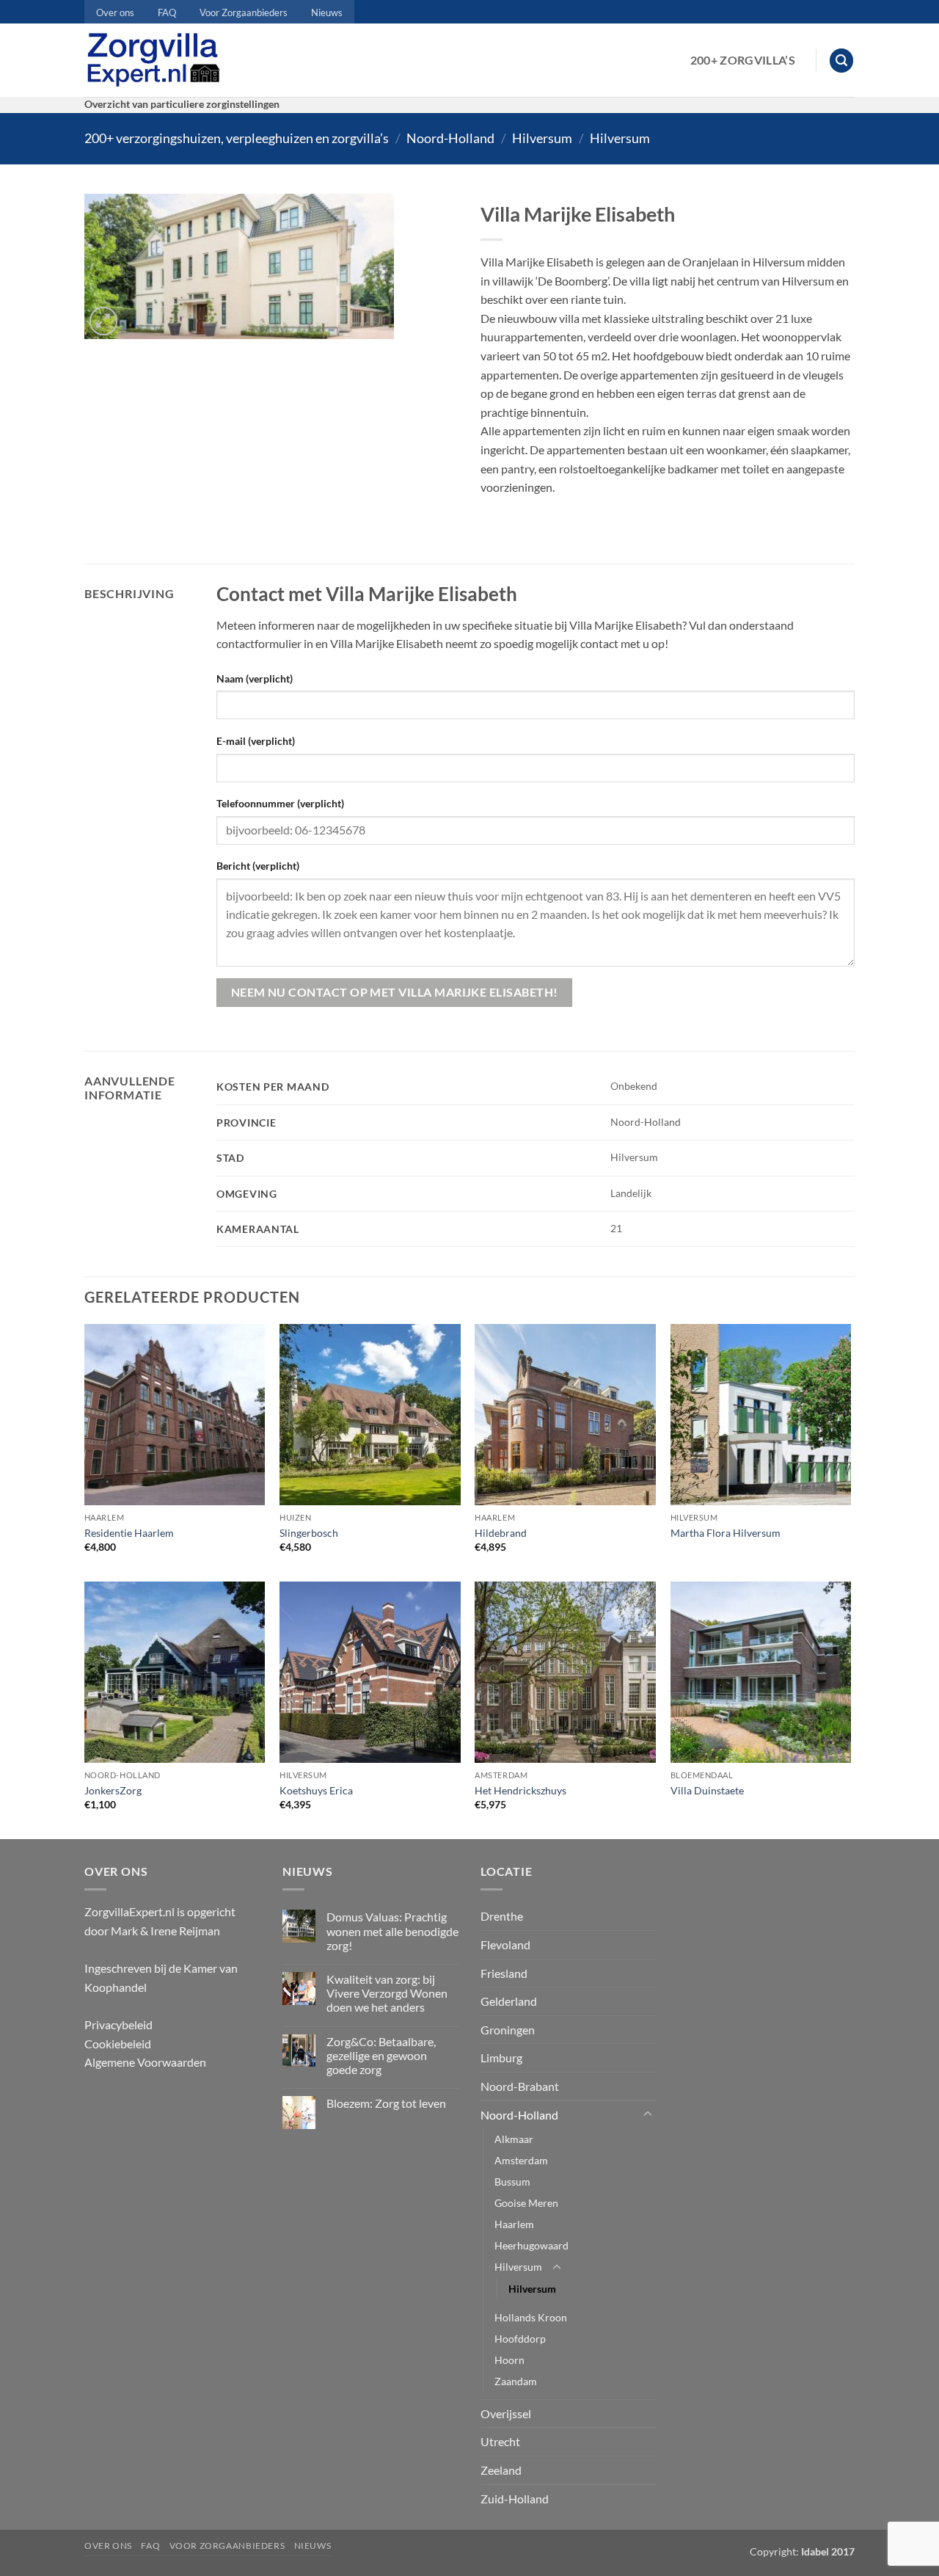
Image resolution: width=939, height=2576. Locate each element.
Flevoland (505, 1944)
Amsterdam (521, 2160)
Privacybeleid (118, 2024)
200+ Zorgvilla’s (743, 60)
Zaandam (516, 2381)
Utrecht (500, 2441)
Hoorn (509, 2360)
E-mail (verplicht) (256, 741)
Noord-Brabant (520, 2086)
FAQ (167, 12)
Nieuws (327, 12)
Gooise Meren (526, 2203)
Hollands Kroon (531, 2317)
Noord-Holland (450, 138)
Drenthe (502, 1916)
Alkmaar (514, 2139)
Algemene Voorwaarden (145, 2062)
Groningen (508, 2030)
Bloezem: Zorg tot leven (386, 2103)
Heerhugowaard (531, 2245)
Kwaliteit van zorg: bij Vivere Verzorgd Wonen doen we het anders (387, 1993)
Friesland (504, 1973)
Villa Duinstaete (707, 1790)
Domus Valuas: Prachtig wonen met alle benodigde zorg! (392, 1931)
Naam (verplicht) (255, 678)
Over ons (115, 12)
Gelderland (509, 2001)
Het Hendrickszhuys (520, 1790)
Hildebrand (501, 1533)
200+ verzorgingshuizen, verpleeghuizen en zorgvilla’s (237, 138)
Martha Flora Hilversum (726, 1533)
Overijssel (506, 2413)
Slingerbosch (309, 1533)
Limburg (501, 2057)
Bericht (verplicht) (258, 866)
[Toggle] (648, 2114)
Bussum (512, 2182)
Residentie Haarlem (129, 1533)
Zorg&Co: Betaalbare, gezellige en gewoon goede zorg (381, 2055)
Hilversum (542, 138)
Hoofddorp (520, 2339)
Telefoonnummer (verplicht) (280, 803)
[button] (841, 61)
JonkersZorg (113, 1790)
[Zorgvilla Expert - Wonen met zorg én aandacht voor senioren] (157, 60)
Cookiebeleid (118, 2044)
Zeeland (501, 2470)
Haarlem (514, 2224)
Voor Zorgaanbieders (244, 12)
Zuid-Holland (515, 2499)
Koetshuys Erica (316, 1790)
